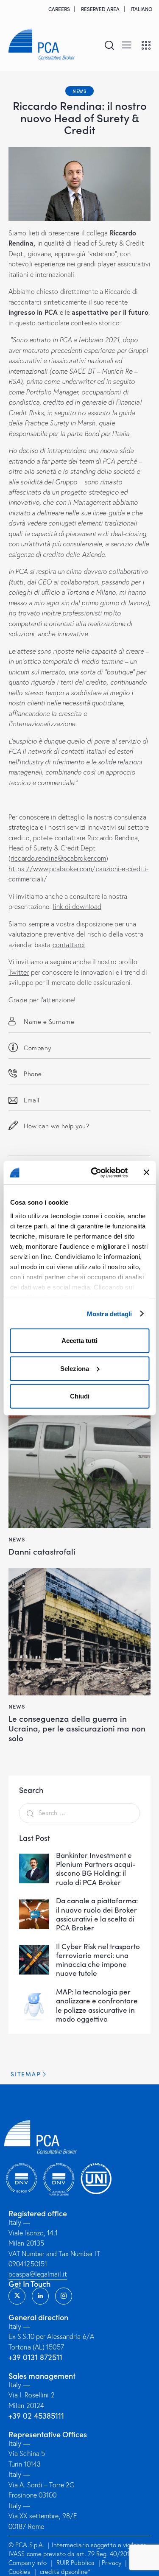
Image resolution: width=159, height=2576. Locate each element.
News (79, 91)
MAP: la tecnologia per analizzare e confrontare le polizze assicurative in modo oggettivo (97, 2005)
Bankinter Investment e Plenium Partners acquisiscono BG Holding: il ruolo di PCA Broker (96, 1869)
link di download (77, 906)
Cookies (20, 2572)
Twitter (19, 972)
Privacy (112, 2563)
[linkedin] (40, 2296)
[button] (127, 44)
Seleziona (75, 1368)
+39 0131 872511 (35, 2357)
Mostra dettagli (110, 1313)
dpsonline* (76, 2572)
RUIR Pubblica (76, 2563)
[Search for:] (79, 1812)
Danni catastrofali (42, 1551)
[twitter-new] (17, 2296)
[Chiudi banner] (146, 1172)
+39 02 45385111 (36, 2416)
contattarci (69, 945)
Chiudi (80, 1396)
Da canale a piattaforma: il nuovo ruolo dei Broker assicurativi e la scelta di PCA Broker (97, 1914)
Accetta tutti (79, 1341)
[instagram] (64, 2296)
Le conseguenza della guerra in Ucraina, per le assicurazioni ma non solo (77, 1728)
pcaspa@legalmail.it (38, 2274)
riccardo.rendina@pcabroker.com (58, 858)
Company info (28, 2563)
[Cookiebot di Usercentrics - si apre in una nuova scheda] (95, 1172)
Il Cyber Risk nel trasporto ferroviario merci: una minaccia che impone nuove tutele (98, 1960)
